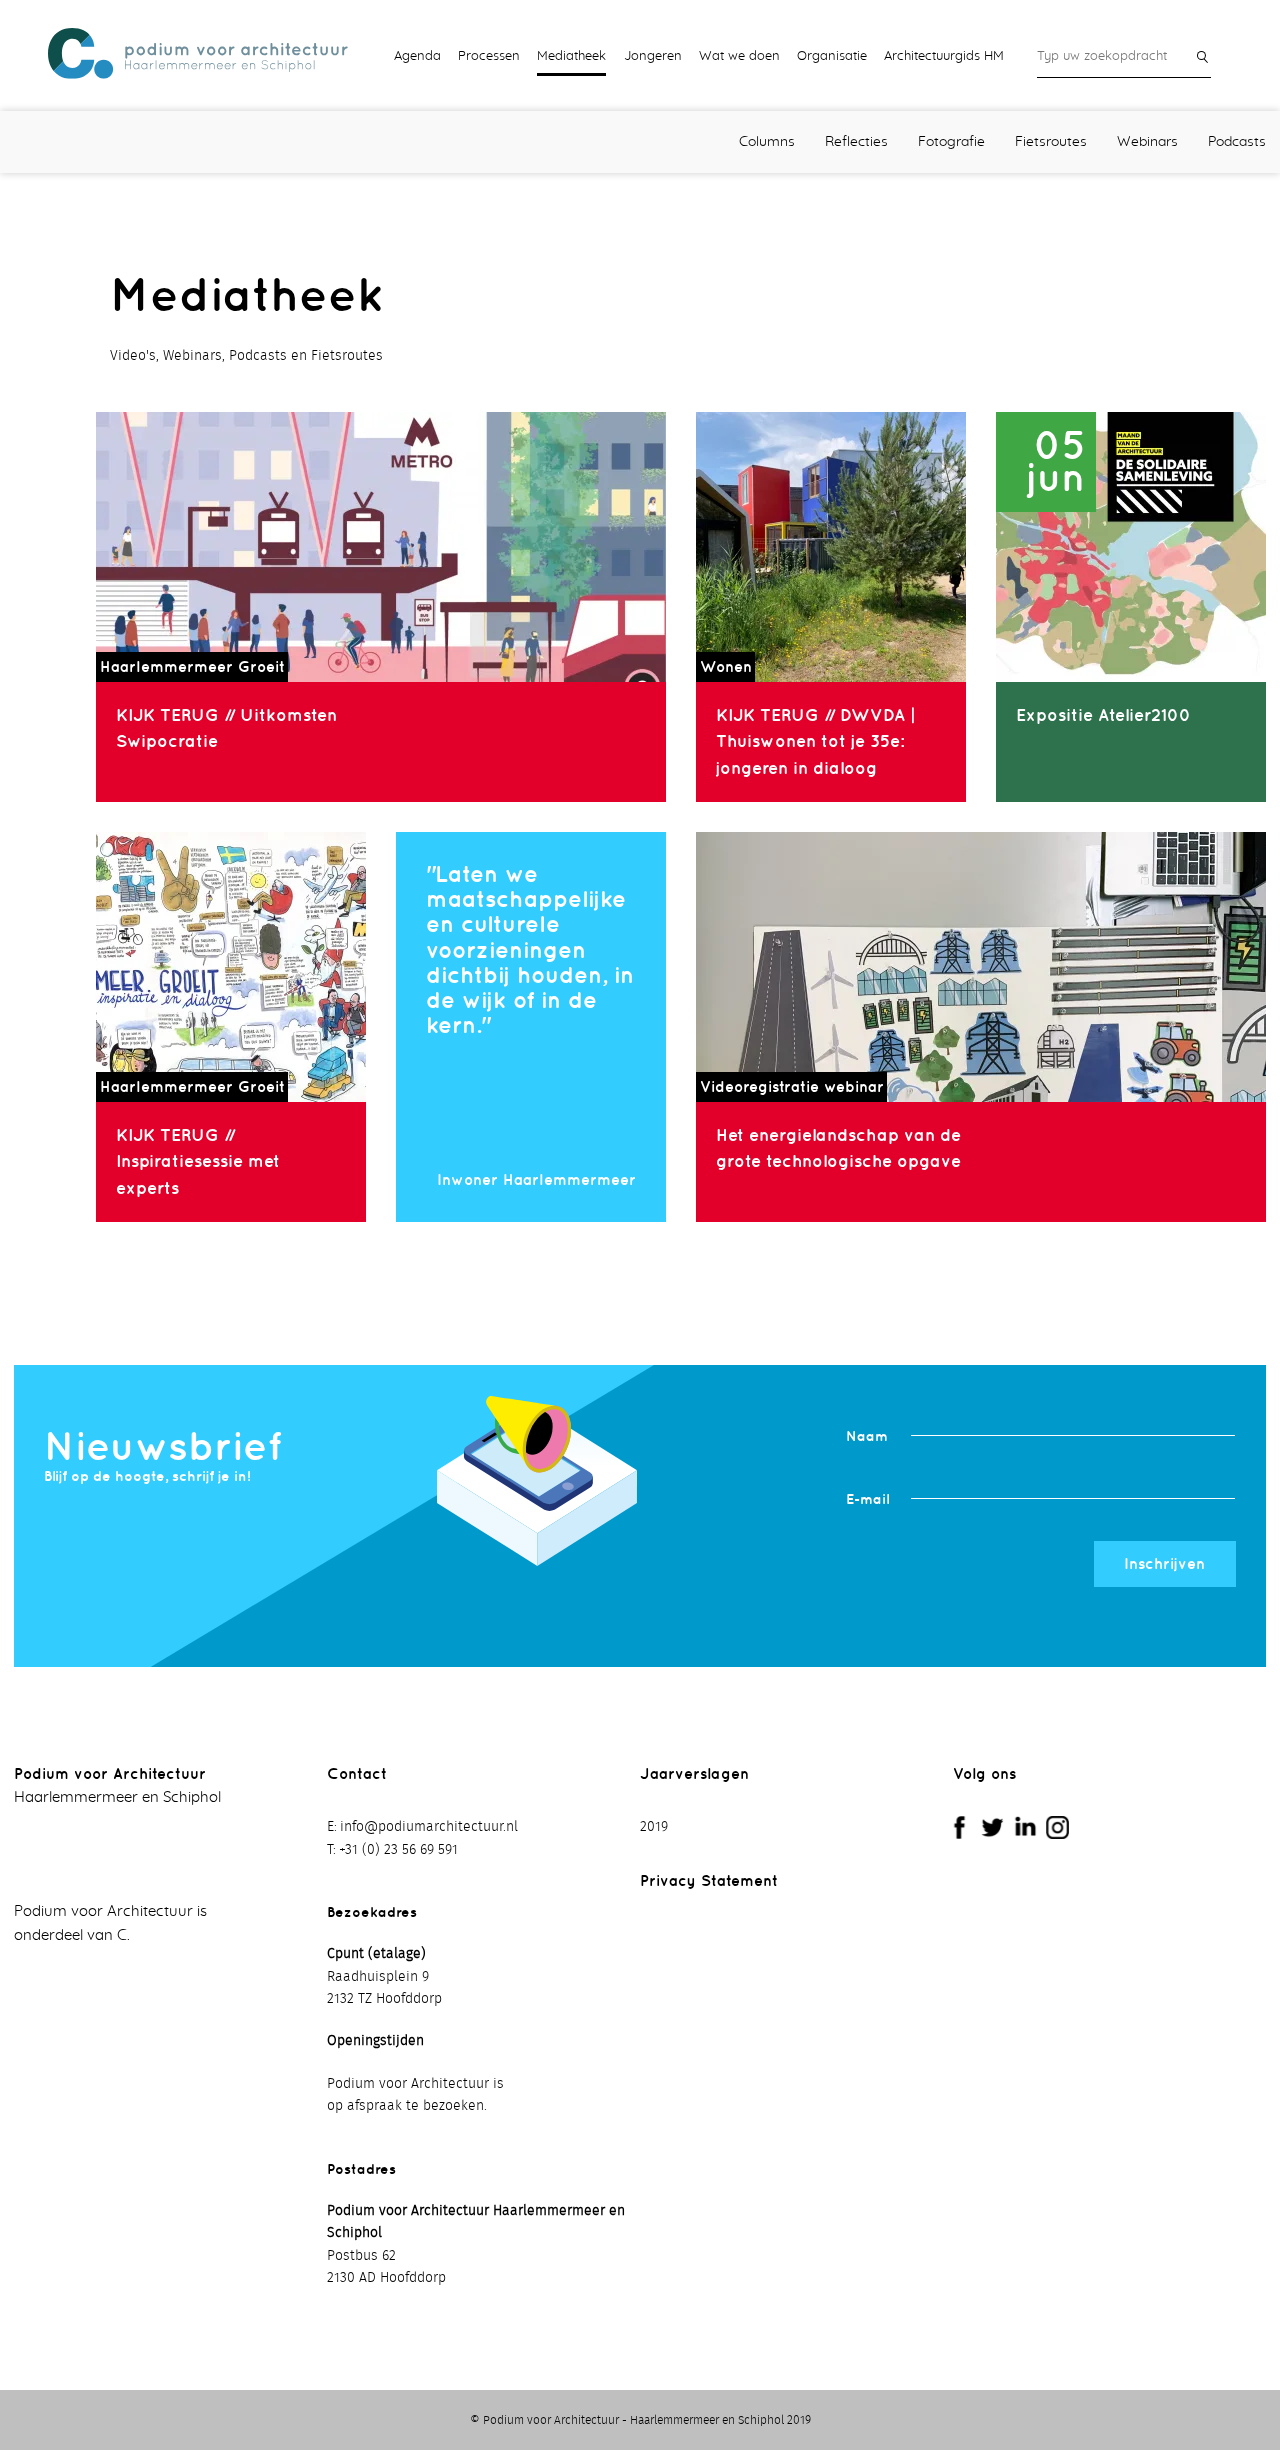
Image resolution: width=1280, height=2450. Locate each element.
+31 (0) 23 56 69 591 (398, 1850)
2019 (654, 1827)
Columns (767, 142)
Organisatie (832, 56)
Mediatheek (571, 56)
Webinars (1147, 142)
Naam (867, 1435)
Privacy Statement (709, 1880)
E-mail (867, 1498)
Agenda (417, 56)
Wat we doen (739, 56)
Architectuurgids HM (944, 56)
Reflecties (856, 142)
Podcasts (1237, 142)
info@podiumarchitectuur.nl (429, 1827)
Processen (489, 56)
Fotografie (951, 142)
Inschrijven (1164, 1563)
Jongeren (653, 56)
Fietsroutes (1051, 142)
